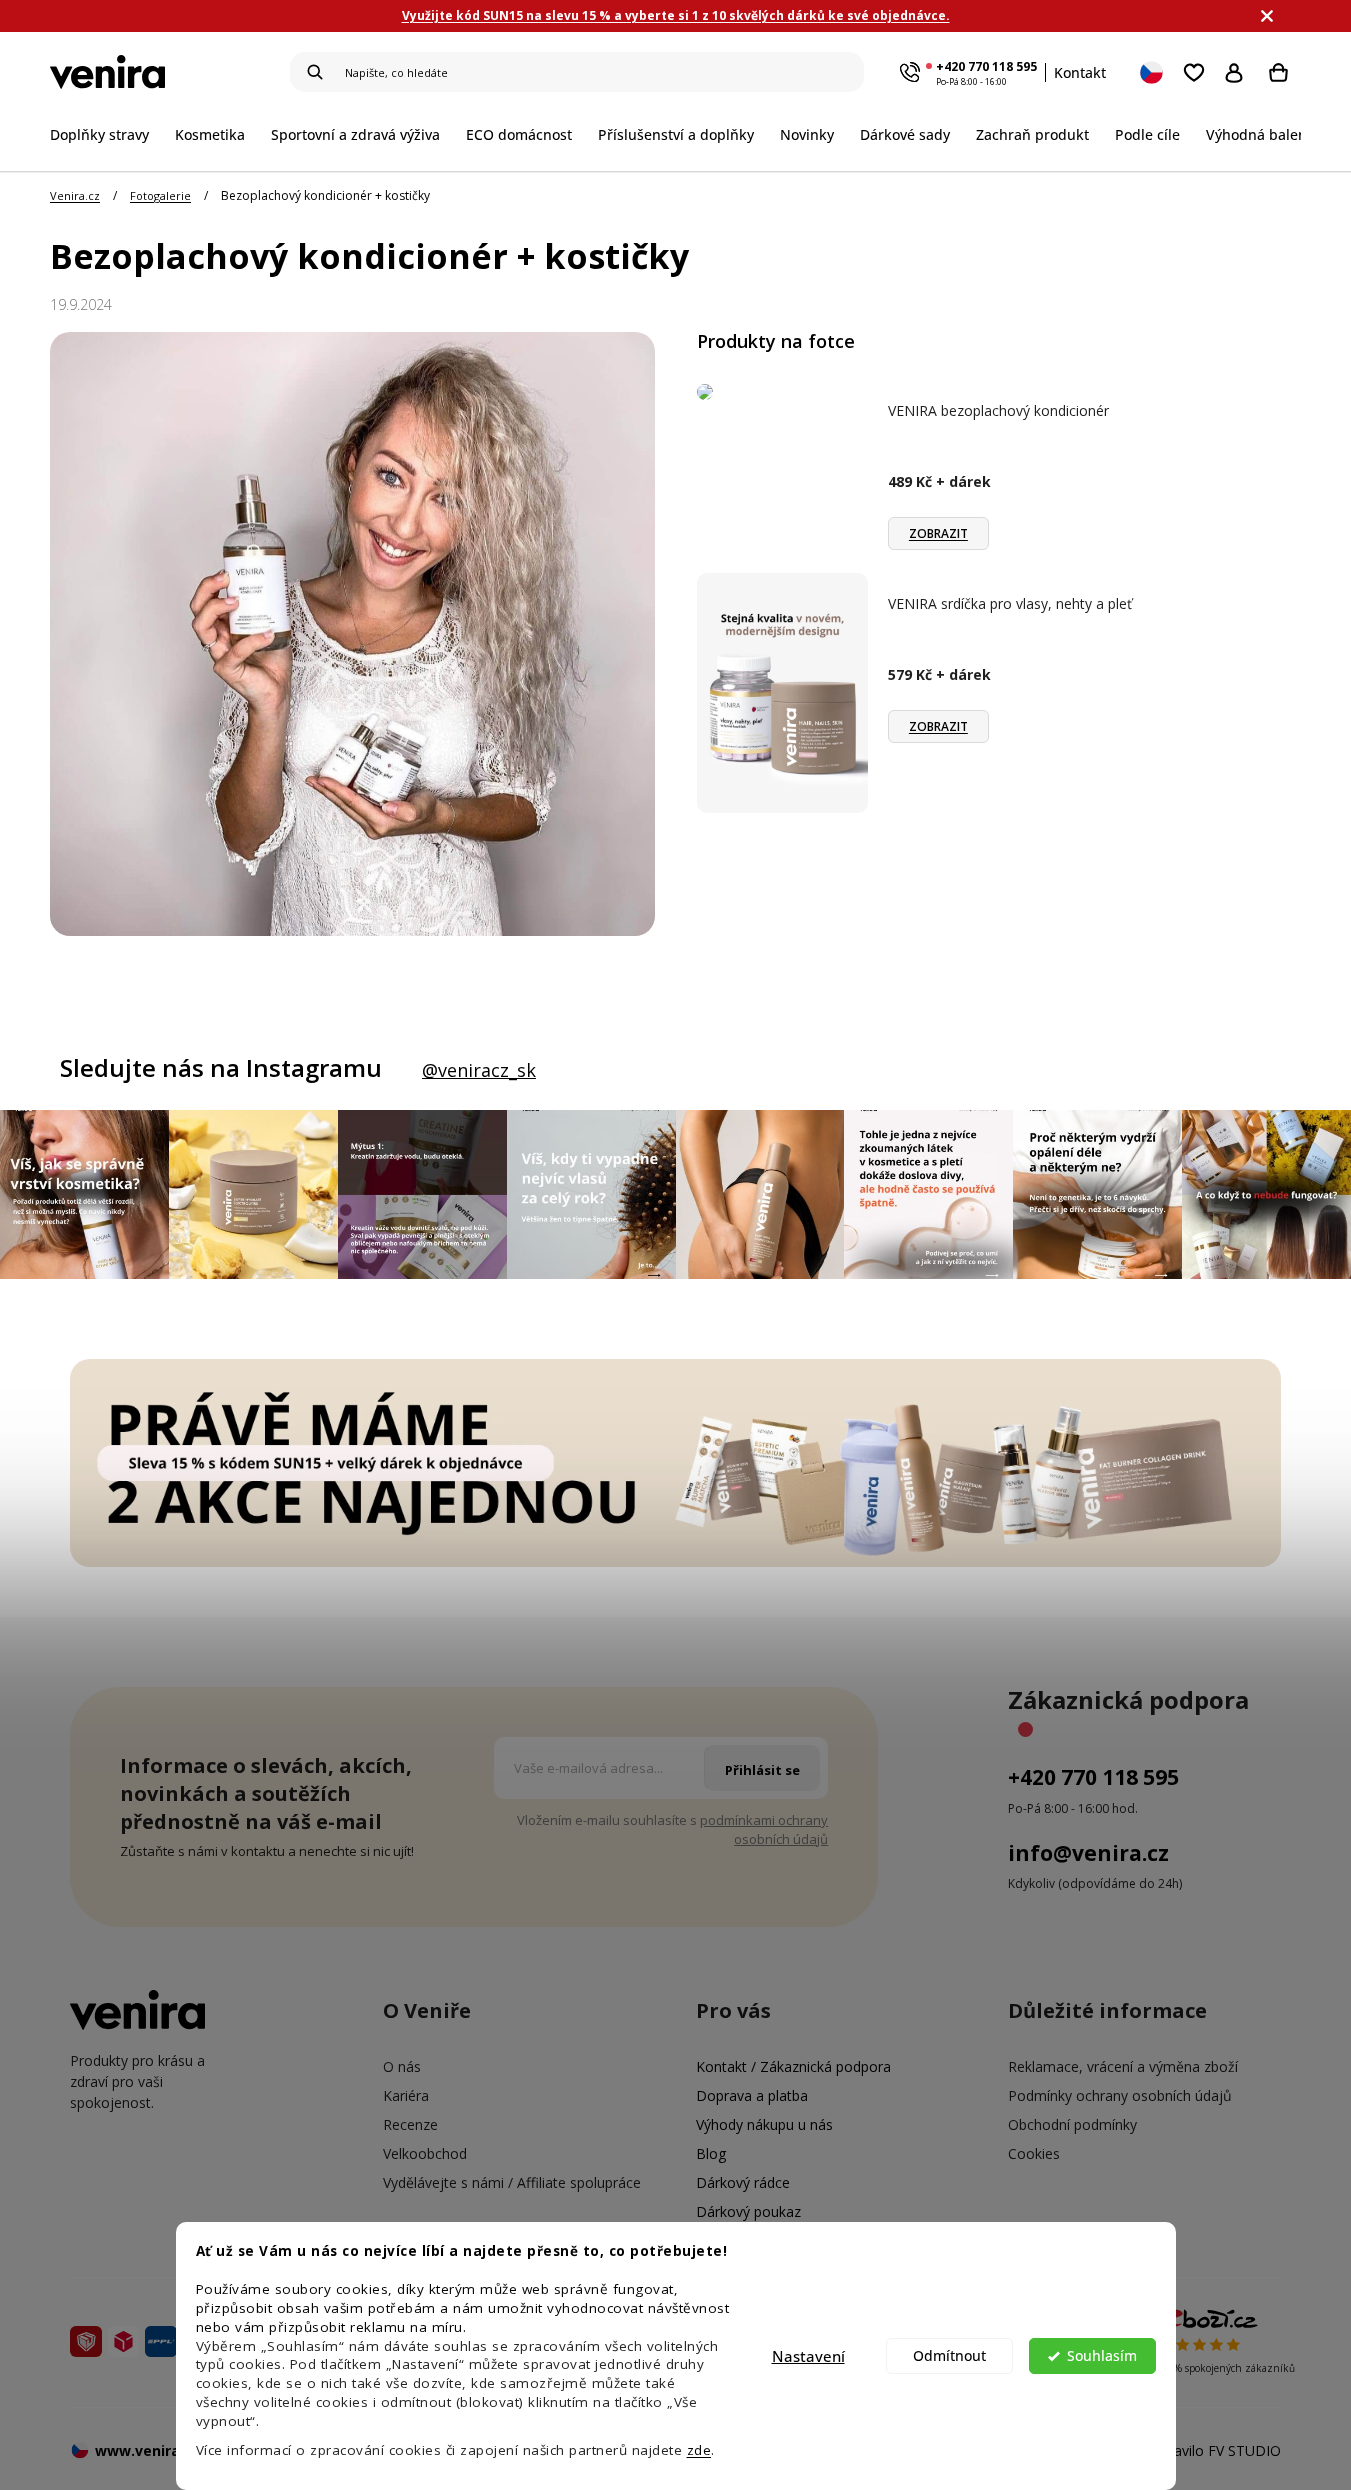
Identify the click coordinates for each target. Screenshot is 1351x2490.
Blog (711, 2153)
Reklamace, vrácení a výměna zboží (1123, 2066)
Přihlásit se (1238, 72)
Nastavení (808, 2356)
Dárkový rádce (743, 2182)
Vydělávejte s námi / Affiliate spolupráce (512, 2182)
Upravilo (1216, 2450)
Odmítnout (949, 2356)
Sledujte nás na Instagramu (221, 1068)
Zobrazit (938, 533)
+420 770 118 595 (986, 66)
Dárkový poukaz (748, 2211)
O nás (402, 2066)
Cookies (1034, 2153)
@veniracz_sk (479, 1070)
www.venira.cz (147, 2450)
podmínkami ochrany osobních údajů (764, 1829)
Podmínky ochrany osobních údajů (1120, 2095)
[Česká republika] (1153, 72)
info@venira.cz (1088, 1853)
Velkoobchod (425, 2153)
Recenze (410, 2124)
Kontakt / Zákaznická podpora (793, 2066)
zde (699, 2450)
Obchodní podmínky (1072, 2124)
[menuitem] (106, 134)
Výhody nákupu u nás (764, 2124)
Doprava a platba (752, 2095)
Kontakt (1080, 72)
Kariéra (406, 2095)
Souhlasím (1102, 2356)
